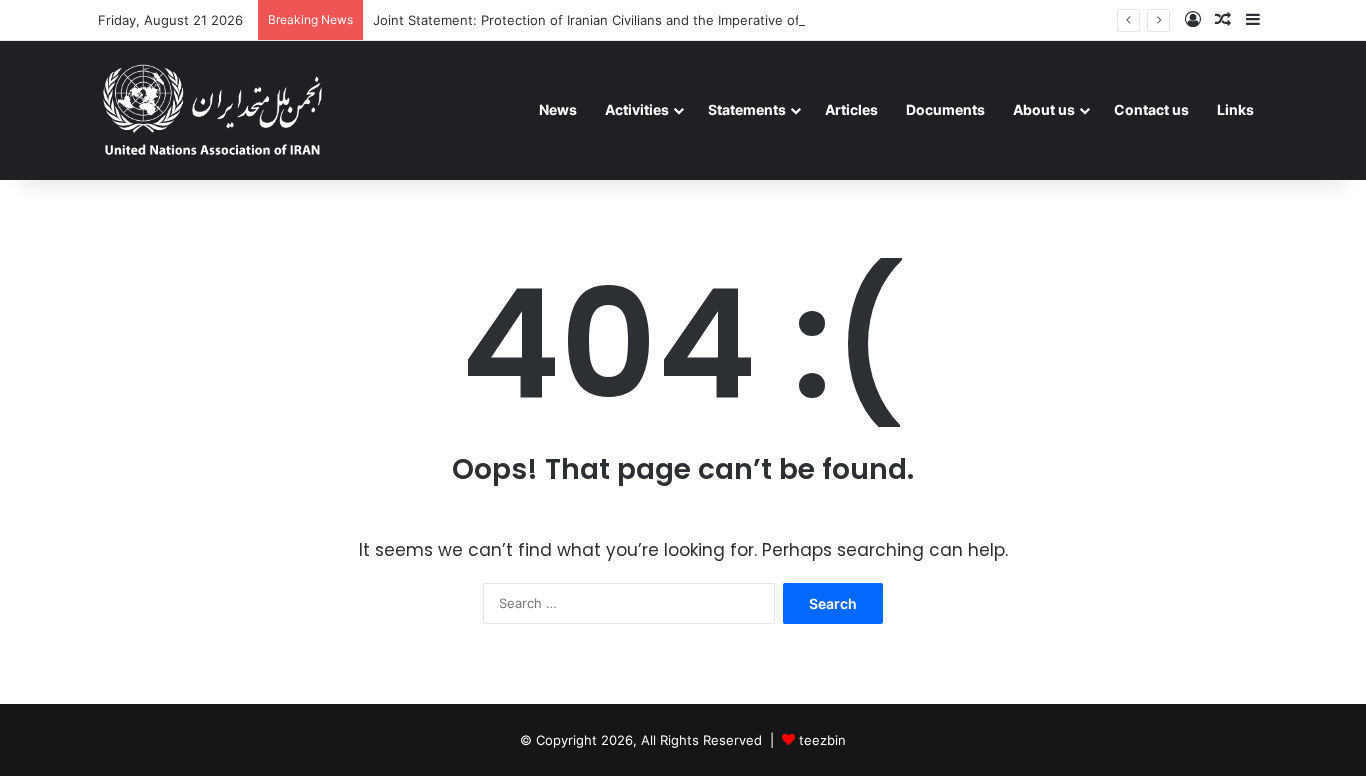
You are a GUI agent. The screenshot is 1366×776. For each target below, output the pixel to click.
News (558, 109)
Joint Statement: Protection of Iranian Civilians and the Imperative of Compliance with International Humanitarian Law (738, 20)
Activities (637, 109)
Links (1235, 109)
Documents (945, 109)
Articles (851, 109)
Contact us (1151, 109)
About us (1044, 109)
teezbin (822, 740)
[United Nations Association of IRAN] (213, 110)
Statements (747, 109)
